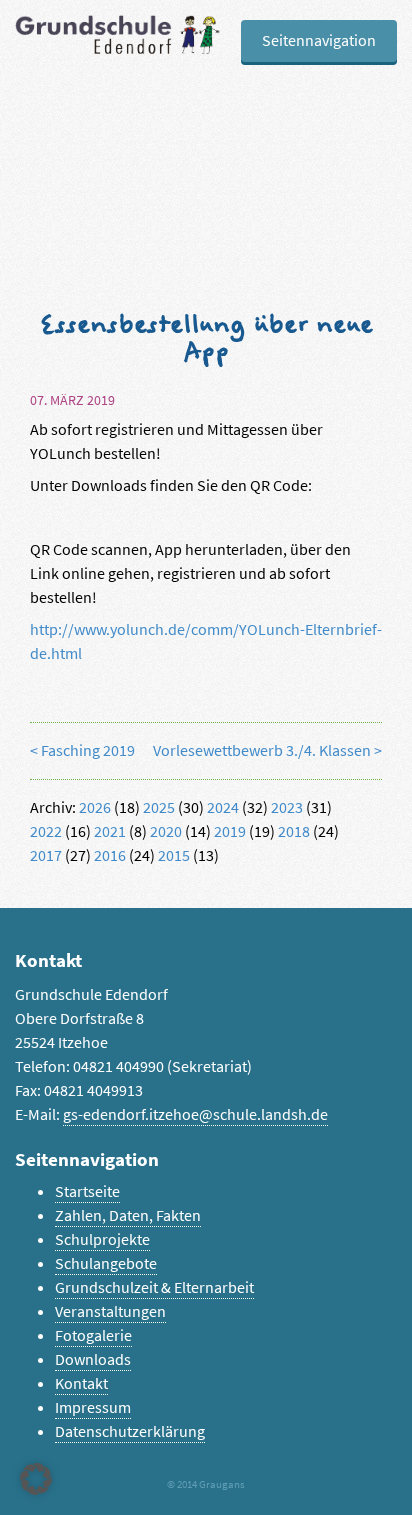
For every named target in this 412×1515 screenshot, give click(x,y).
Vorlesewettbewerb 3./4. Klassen (262, 750)
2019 (230, 831)
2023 (287, 807)
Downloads (93, 1359)
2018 (294, 831)
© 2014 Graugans (206, 1484)
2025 (159, 807)
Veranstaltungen (110, 1311)
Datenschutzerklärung (130, 1431)
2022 (46, 831)
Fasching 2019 (88, 750)
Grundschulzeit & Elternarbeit (154, 1287)
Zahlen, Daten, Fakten (128, 1215)
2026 (95, 807)
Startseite (87, 1191)
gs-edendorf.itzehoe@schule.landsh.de (195, 1114)
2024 (223, 807)
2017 (46, 855)
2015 (174, 855)
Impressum (93, 1407)
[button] (36, 1479)
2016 (110, 855)
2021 (110, 831)
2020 (166, 831)
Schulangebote (106, 1263)
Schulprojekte (102, 1239)
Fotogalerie (93, 1335)
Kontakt (81, 1383)
